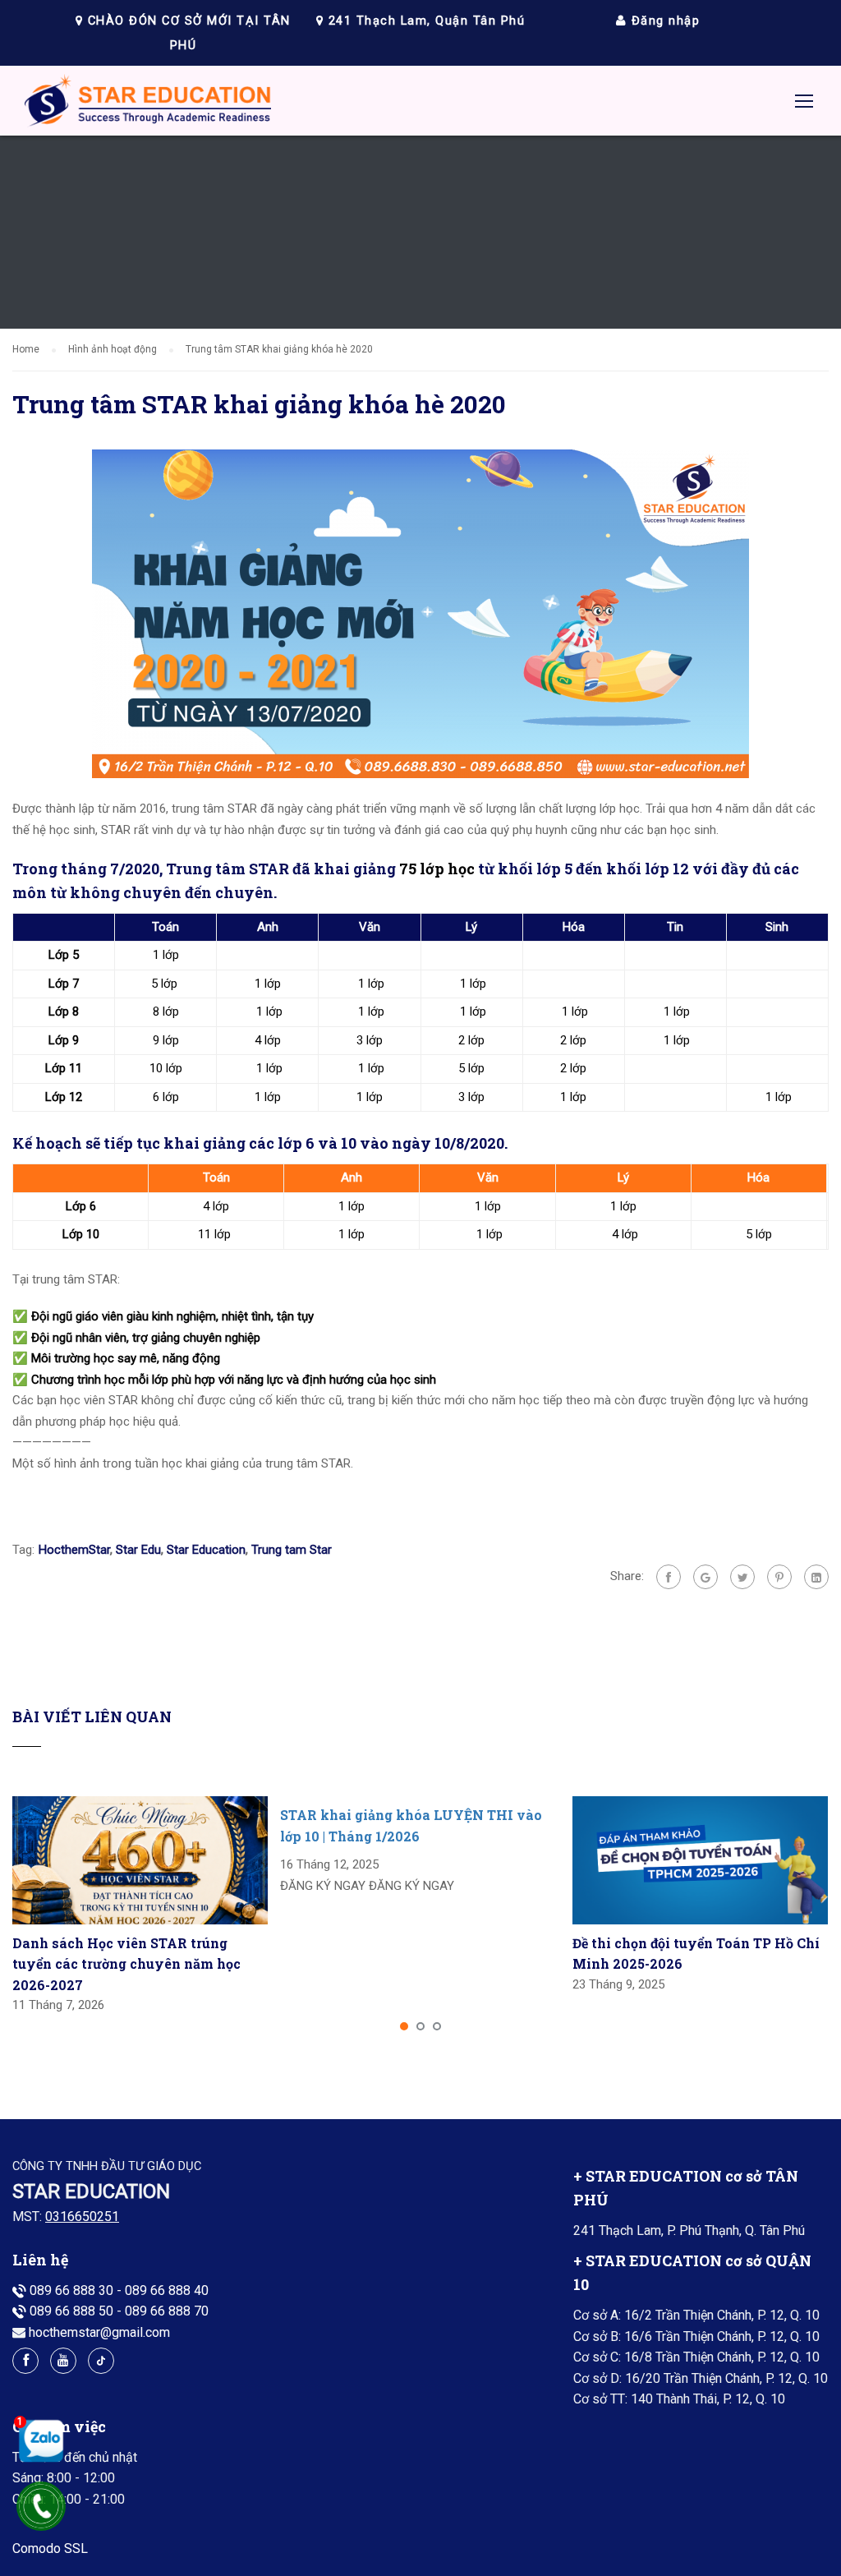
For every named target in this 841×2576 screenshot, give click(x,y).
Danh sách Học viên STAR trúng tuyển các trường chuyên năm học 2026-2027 (126, 1964)
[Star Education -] (148, 105)
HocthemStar (74, 1550)
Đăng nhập (663, 21)
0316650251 (82, 2217)
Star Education (206, 1550)
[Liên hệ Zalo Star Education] (37, 2440)
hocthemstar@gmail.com (99, 2332)
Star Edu (138, 1550)
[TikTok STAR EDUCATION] (101, 2361)
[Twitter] (742, 1577)
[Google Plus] (705, 1577)
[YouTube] (63, 2361)
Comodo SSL (50, 2548)
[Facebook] (669, 1577)
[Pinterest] (779, 1577)
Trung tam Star (292, 1550)
